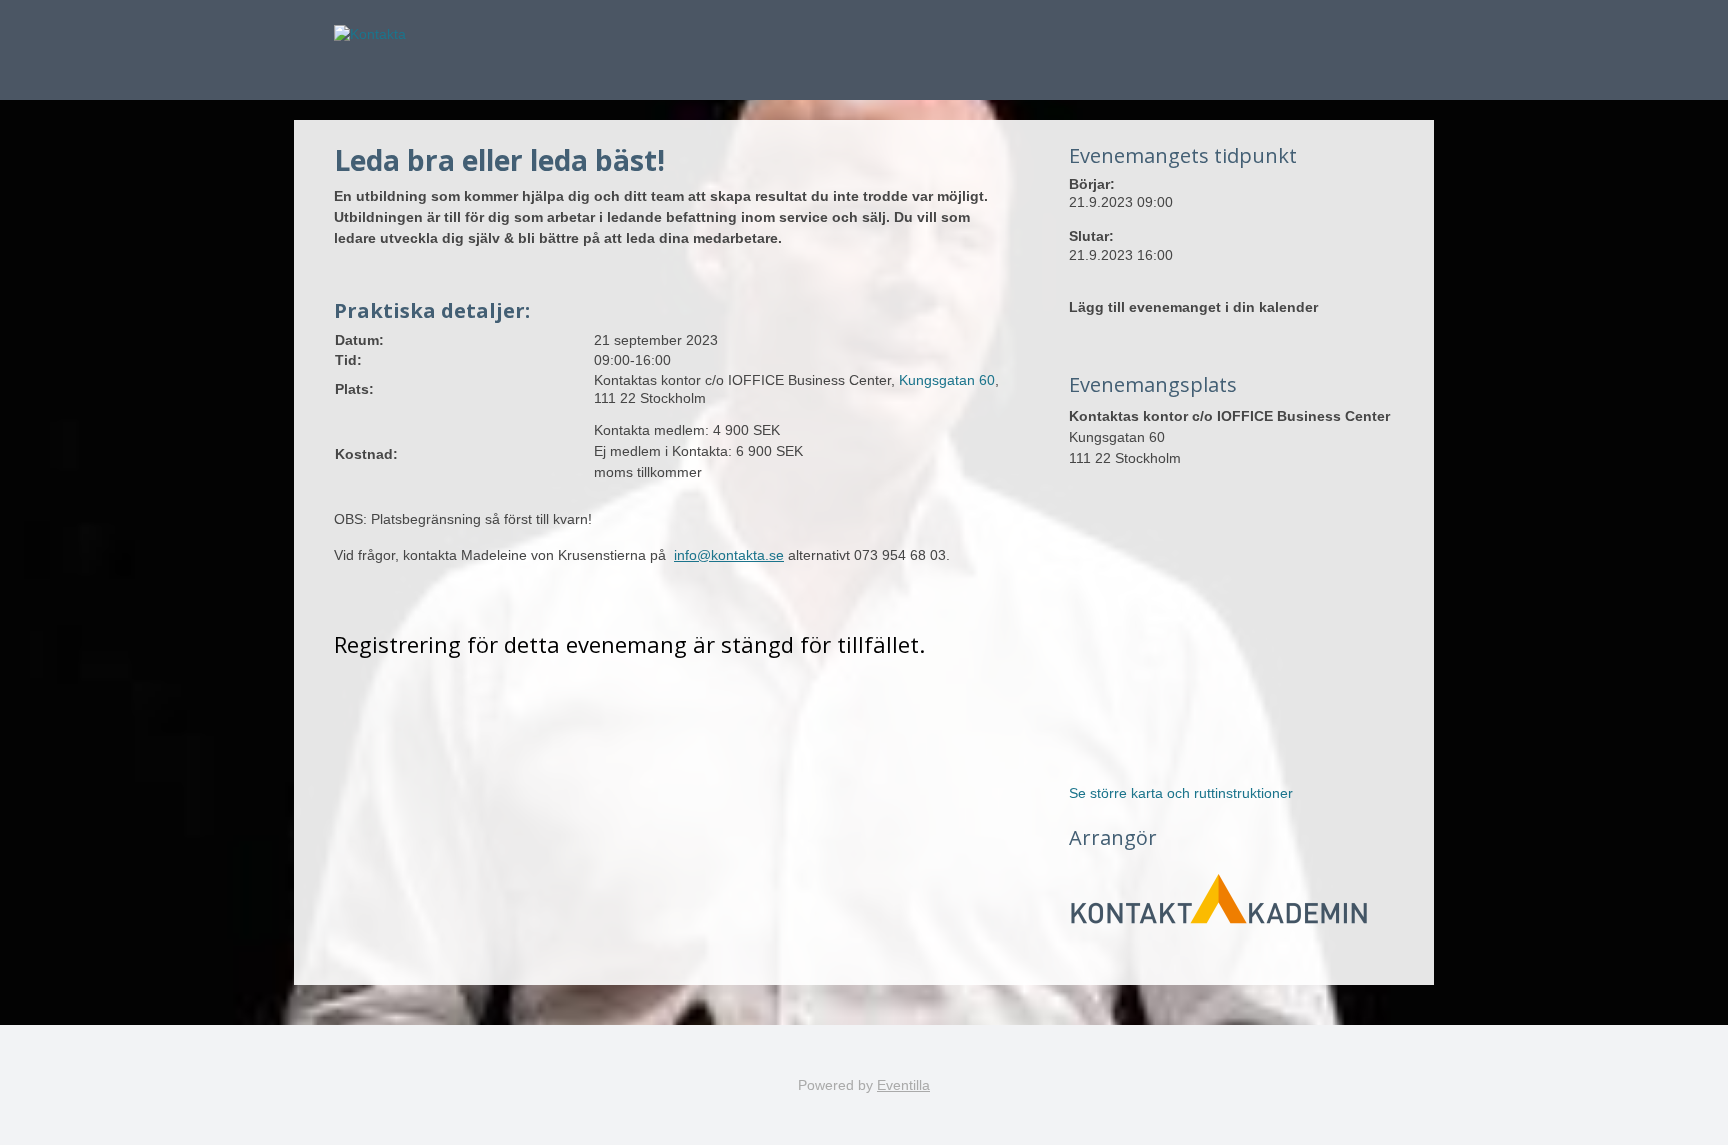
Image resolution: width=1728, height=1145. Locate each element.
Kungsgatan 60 (947, 380)
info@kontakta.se (729, 555)
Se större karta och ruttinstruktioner (1181, 793)
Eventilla (903, 1085)
